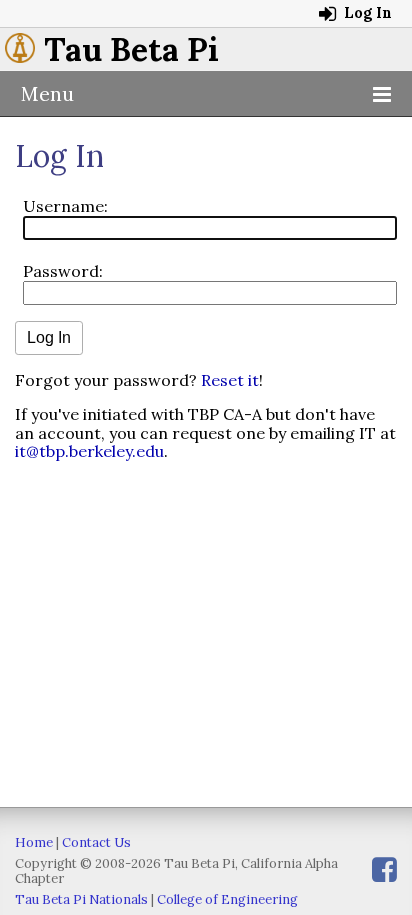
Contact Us (96, 842)
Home (34, 842)
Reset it (230, 380)
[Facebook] (384, 869)
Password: (63, 271)
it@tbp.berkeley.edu (89, 451)
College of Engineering (227, 899)
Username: (65, 206)
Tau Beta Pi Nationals (81, 899)
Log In (366, 13)
